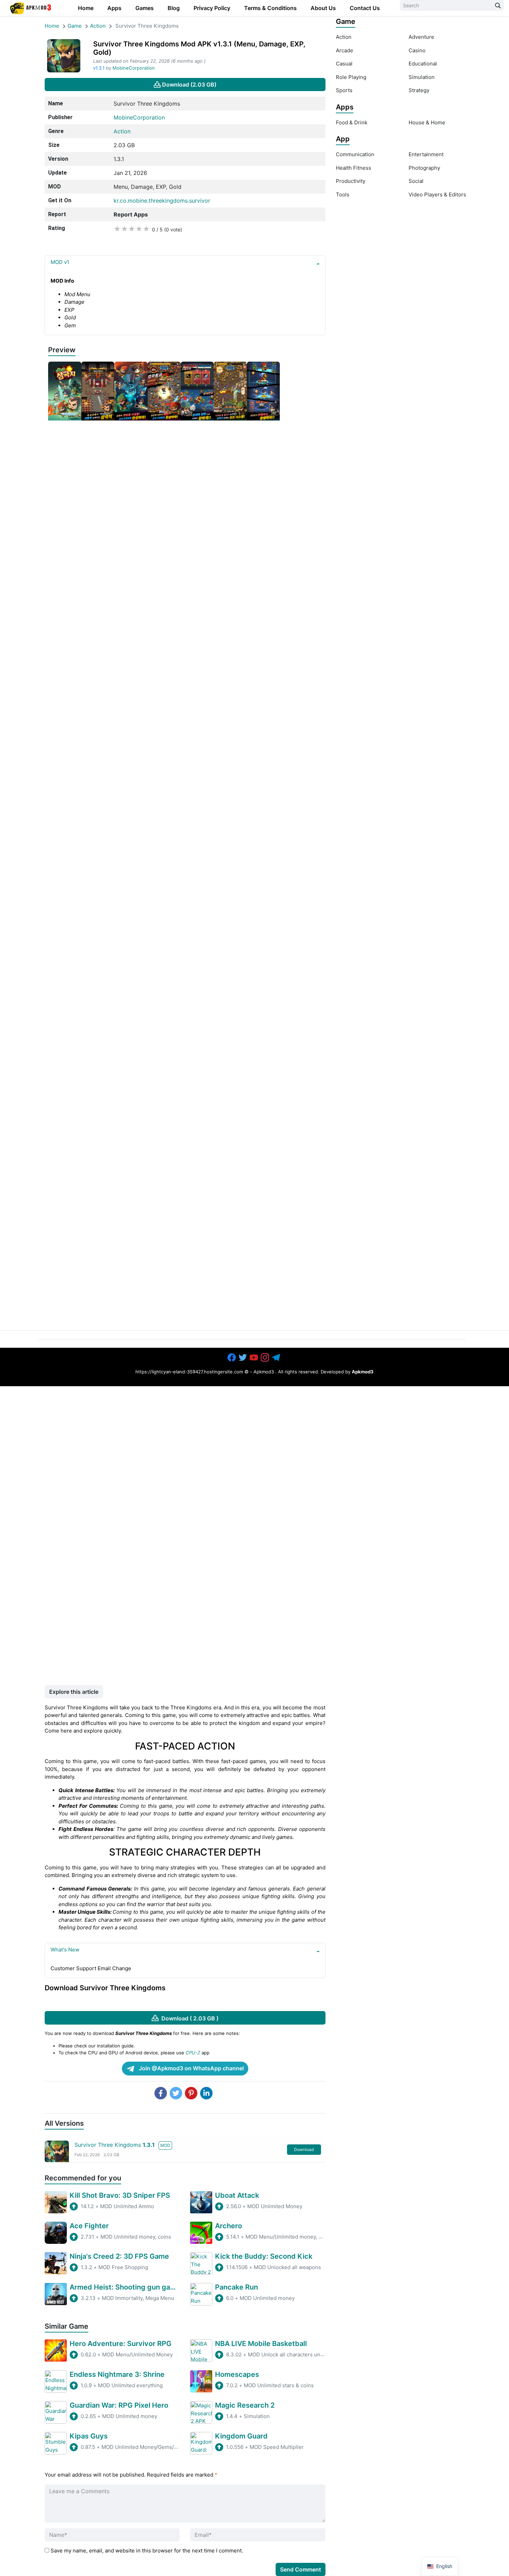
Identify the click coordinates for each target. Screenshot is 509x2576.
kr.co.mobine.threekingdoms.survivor (162, 201)
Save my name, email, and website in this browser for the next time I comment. (147, 2551)
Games (145, 8)
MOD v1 (60, 262)
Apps (114, 8)
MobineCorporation (134, 68)
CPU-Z (193, 2053)
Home (86, 8)
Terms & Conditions (270, 8)
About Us (323, 8)
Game (75, 26)
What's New (65, 1950)
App (343, 139)
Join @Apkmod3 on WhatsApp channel (191, 2068)
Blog (174, 8)
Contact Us (365, 8)
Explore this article (74, 1692)
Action (98, 26)
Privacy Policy (212, 8)
